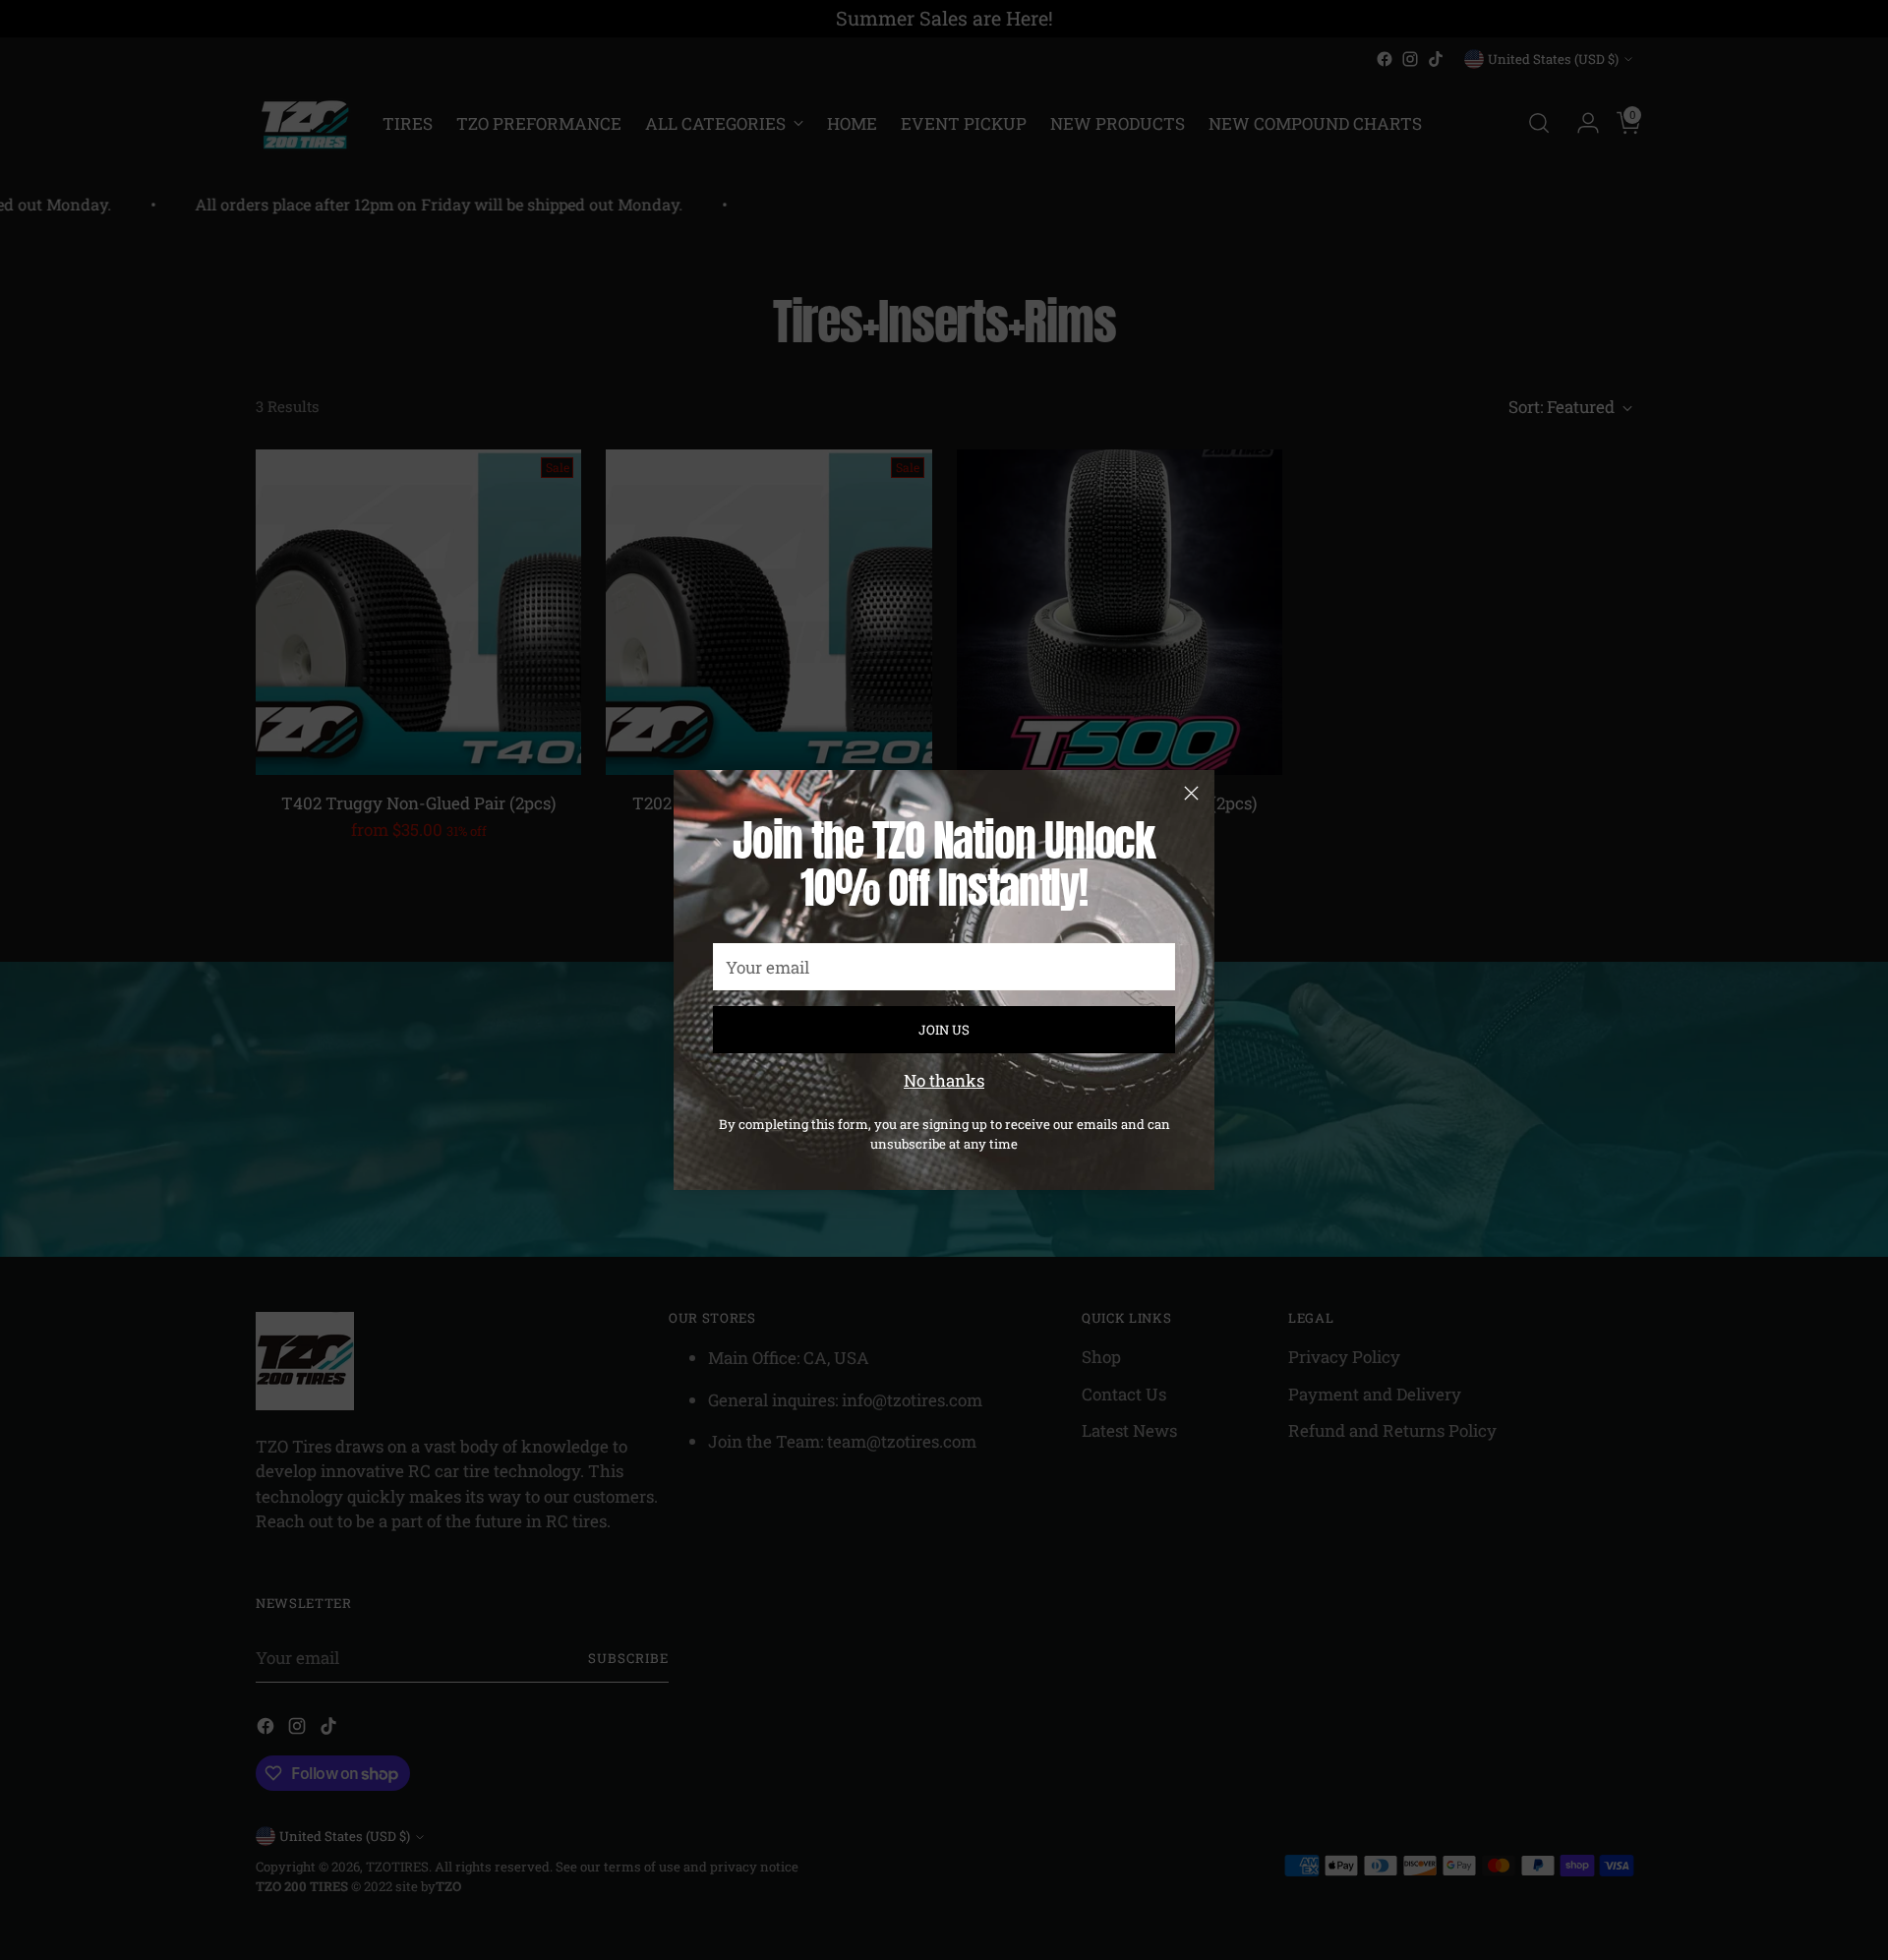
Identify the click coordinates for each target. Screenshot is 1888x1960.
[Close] (1191, 793)
